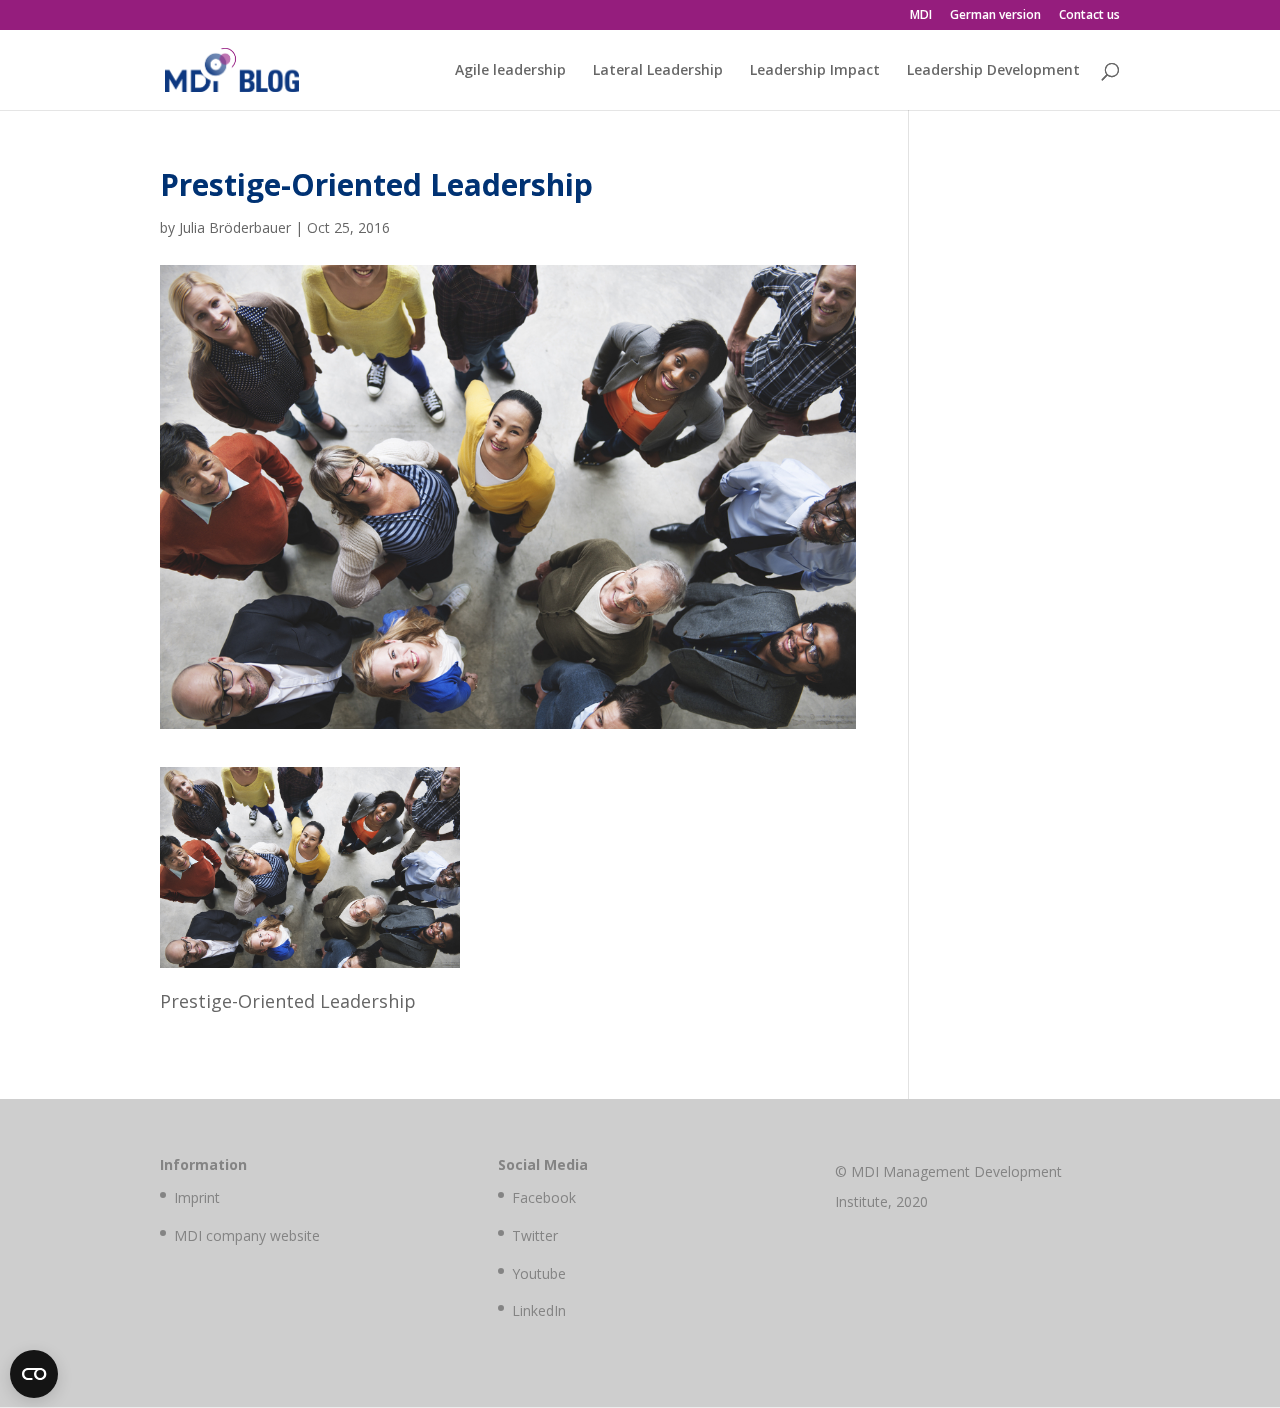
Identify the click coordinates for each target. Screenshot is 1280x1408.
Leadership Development (993, 71)
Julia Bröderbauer (235, 227)
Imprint (197, 1197)
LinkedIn (539, 1310)
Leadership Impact (815, 71)
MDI (921, 16)
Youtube (539, 1273)
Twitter (535, 1235)
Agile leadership (510, 71)
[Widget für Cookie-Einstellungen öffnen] (34, 1374)
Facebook (544, 1197)
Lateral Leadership (658, 71)
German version (995, 16)
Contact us (1089, 16)
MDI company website (247, 1235)
